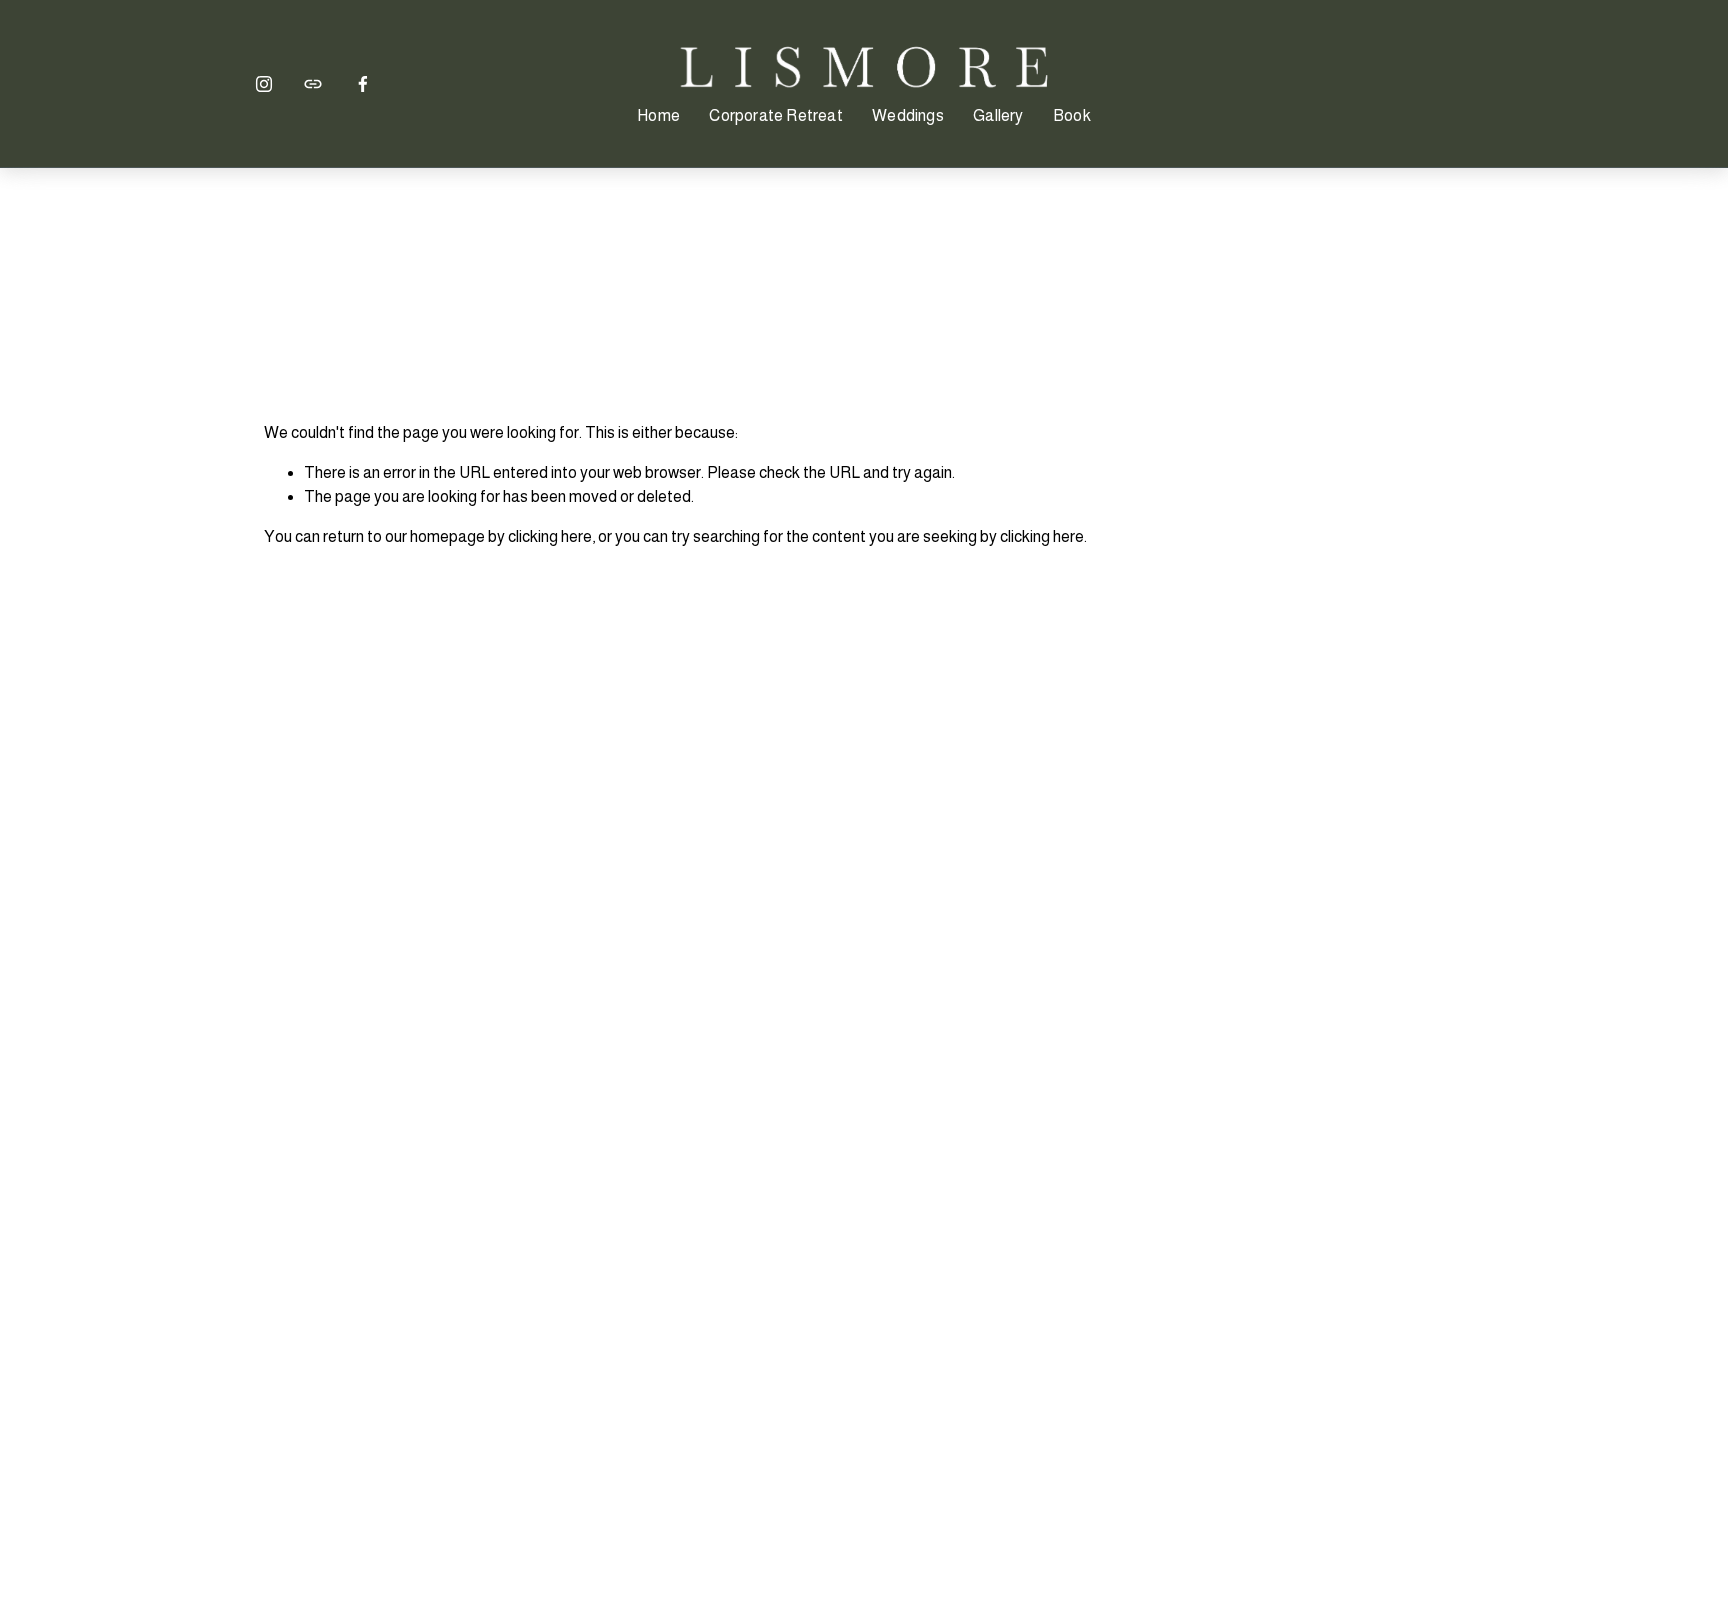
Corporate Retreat (775, 115)
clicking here (550, 536)
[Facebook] (363, 84)
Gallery (998, 115)
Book (1072, 115)
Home (658, 115)
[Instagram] (264, 84)
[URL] (313, 84)
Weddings (908, 115)
